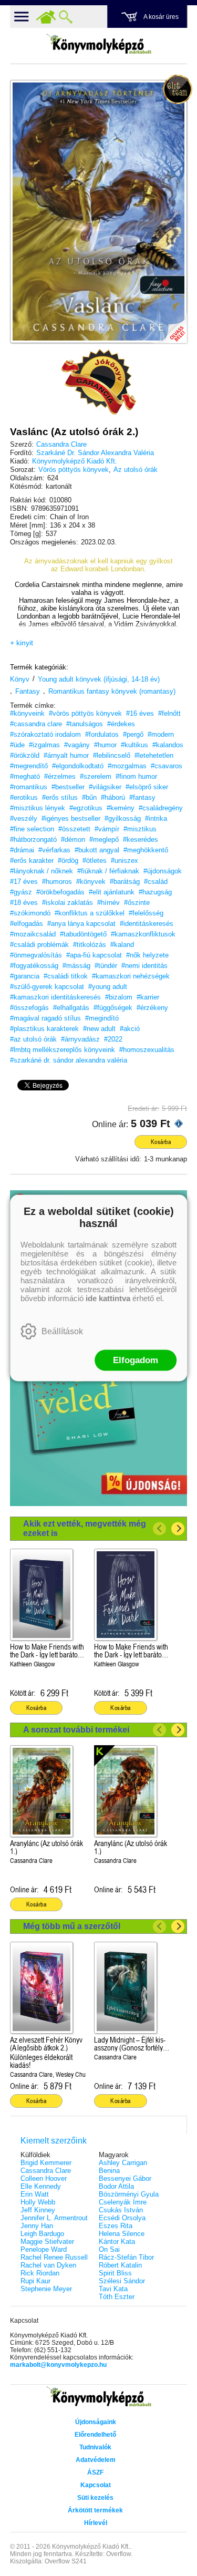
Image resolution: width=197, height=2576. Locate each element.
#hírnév (108, 903)
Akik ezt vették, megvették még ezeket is (85, 1528)
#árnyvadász (80, 1039)
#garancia (25, 976)
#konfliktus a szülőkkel (90, 913)
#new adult (99, 1029)
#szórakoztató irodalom (45, 734)
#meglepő (104, 839)
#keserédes (141, 839)
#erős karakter (32, 861)
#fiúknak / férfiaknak (108, 871)
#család (156, 882)
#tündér (106, 966)
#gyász (21, 892)
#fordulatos (102, 734)
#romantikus (29, 787)
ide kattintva (108, 1298)
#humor (105, 745)
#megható (25, 776)
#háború (113, 797)
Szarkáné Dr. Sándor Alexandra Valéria (95, 453)
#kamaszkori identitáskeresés (55, 997)
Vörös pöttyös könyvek (74, 470)
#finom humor (136, 776)
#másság (76, 966)
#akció (130, 1029)
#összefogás (29, 1008)
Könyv (20, 679)
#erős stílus (60, 797)
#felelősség (146, 913)
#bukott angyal (97, 850)
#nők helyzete (147, 955)
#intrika (156, 818)
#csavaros (167, 766)
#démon (73, 839)
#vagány (77, 745)
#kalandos (168, 745)
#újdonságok (163, 871)
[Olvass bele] (169, 325)
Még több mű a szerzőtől (72, 1926)
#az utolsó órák (33, 1039)
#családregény (161, 808)
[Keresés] (66, 17)
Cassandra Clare (61, 444)
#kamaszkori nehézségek (131, 976)
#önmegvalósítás (36, 955)
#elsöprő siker (147, 787)
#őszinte (137, 903)
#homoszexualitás (147, 1050)
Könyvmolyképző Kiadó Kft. (75, 461)
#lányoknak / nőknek (42, 871)
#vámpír (107, 829)
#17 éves (24, 882)
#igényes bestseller (71, 818)
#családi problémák (39, 945)
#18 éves (24, 903)
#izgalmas (44, 745)
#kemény (121, 808)
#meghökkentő (146, 850)
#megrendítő (29, 766)
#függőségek (113, 1008)
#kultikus (134, 745)
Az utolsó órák (136, 470)
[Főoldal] (46, 17)
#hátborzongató (33, 839)
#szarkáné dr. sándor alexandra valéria (69, 1060)
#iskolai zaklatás (68, 903)
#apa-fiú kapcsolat (94, 955)
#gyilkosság (123, 818)
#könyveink (27, 713)
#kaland (122, 945)
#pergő (133, 734)
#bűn (89, 797)
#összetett (74, 829)
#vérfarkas (54, 850)
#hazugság (155, 892)
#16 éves (140, 713)
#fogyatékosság (34, 966)
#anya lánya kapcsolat (81, 924)
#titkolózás (90, 945)
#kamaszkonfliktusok (143, 934)
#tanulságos (85, 724)
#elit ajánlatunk (112, 892)
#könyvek (91, 882)
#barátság (125, 882)
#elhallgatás (71, 1008)
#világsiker (105, 787)
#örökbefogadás (60, 892)
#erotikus (24, 797)
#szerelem (96, 776)
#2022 (113, 1039)
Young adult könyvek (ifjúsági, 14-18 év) (99, 679)
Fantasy (28, 691)
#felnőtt (169, 713)
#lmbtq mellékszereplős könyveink (63, 1050)
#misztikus (140, 829)
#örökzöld (25, 755)
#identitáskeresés (147, 924)
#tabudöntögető (83, 934)
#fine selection (32, 829)
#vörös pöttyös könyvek (85, 713)
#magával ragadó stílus (45, 1018)
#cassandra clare (36, 724)
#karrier (148, 997)
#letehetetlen (154, 755)
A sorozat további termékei (76, 1730)
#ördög (68, 861)
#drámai (22, 850)
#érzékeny (152, 1008)
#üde (17, 745)
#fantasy (142, 797)
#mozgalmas (127, 766)
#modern (161, 734)
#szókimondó (30, 913)
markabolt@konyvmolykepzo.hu (58, 2365)
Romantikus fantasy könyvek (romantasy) (112, 691)
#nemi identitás (144, 966)
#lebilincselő (112, 755)
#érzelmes (60, 776)
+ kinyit (22, 643)
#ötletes (95, 861)
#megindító (102, 1018)
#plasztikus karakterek (44, 1029)
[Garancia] (99, 382)
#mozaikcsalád (33, 934)
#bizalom (119, 997)
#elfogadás (27, 924)
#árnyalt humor (66, 755)
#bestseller (68, 787)
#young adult (108, 987)
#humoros (57, 882)
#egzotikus (86, 808)
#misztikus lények (38, 808)
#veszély (24, 818)
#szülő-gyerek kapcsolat (47, 987)
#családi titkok (66, 976)
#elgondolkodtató (78, 766)
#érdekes (121, 724)
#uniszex (125, 861)
